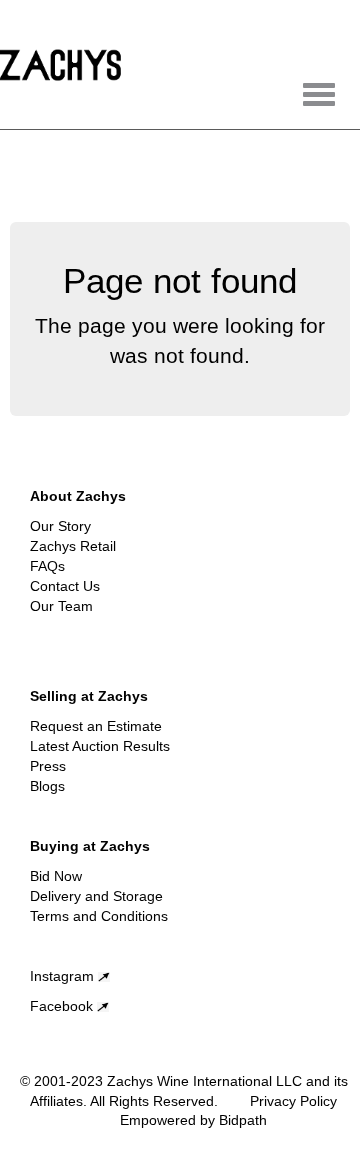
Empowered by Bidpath (193, 1120)
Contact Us (65, 586)
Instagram (64, 976)
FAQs (47, 566)
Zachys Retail (73, 546)
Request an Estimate (96, 726)
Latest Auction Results (100, 746)
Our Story (60, 526)
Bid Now (56, 876)
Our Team (61, 606)
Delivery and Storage (96, 896)
